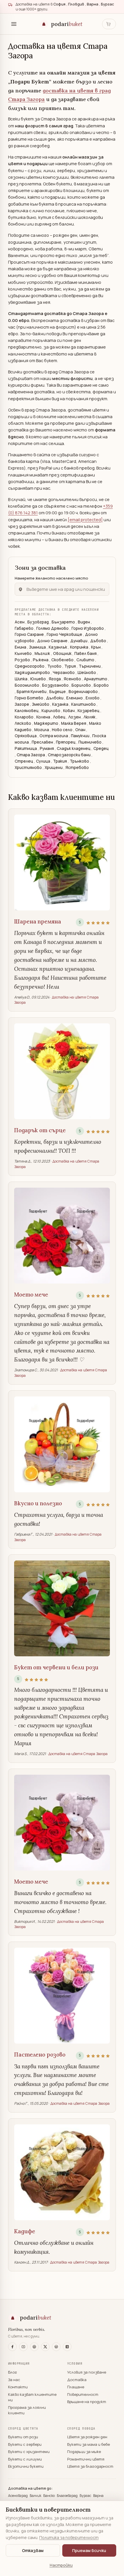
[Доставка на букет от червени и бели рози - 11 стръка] (62, 1608)
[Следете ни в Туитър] (45, 2347)
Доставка (77, 2380)
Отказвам (33, 2550)
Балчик (36, 2496)
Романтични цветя (86, 2459)
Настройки (61, 2565)
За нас (14, 2380)
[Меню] (14, 24)
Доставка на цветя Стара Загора (78, 1754)
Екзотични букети (26, 2466)
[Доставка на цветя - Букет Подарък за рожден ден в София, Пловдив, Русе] (62, 1071)
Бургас (86, 2496)
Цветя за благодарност (90, 2466)
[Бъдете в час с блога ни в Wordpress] (56, 2347)
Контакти (18, 2387)
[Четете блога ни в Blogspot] (67, 2347)
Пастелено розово (40, 2055)
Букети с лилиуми (25, 2459)
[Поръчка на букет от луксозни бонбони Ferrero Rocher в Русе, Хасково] (62, 2172)
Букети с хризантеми (29, 2452)
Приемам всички (89, 2550)
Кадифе (25, 2231)
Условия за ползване (87, 2372)
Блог (13, 2372)
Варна (98, 2496)
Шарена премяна (38, 921)
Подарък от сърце (40, 1130)
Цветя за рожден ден (87, 2437)
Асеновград (18, 2496)
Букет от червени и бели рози (56, 1667)
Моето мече (31, 1294)
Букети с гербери (25, 2444)
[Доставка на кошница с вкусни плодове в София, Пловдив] (62, 1444)
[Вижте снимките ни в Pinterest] (34, 2347)
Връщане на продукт (87, 2402)
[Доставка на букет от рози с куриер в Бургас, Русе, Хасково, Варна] (62, 1996)
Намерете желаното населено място (51, 578)
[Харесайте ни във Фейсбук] (12, 2347)
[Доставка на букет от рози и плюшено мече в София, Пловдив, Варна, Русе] (62, 1236)
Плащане (76, 2387)
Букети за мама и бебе (89, 2444)
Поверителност (83, 2394)
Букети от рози (23, 2437)
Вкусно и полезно (38, 1503)
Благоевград (68, 2496)
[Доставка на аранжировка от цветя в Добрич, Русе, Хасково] (62, 863)
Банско (49, 2496)
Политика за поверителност (69, 2537)
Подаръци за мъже (84, 2452)
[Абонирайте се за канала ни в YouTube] (23, 2347)
